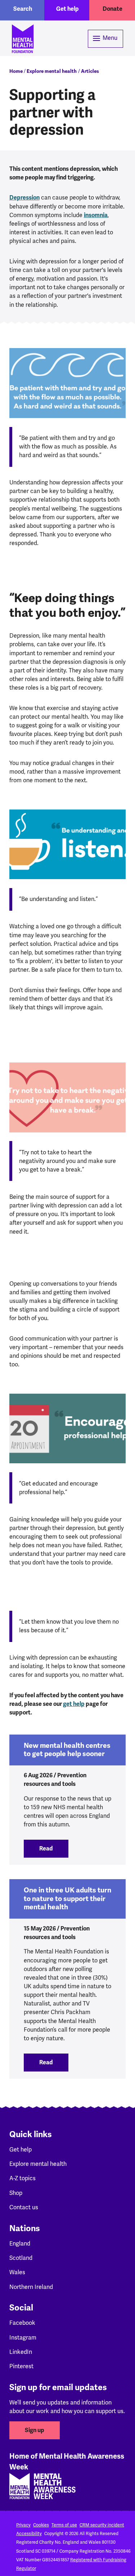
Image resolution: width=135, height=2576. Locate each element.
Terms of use (64, 2525)
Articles (90, 71)
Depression (24, 198)
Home (16, 71)
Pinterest (21, 2366)
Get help (67, 9)
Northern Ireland (31, 2287)
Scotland (21, 2258)
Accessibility (29, 2534)
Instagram (23, 2338)
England (20, 2244)
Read (54, 1849)
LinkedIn (21, 2352)
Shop (16, 2193)
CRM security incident (102, 2525)
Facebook (22, 2323)
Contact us (24, 2207)
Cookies (41, 2525)
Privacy (23, 2525)
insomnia (96, 215)
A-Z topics (22, 2178)
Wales (17, 2272)
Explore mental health (52, 71)
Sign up (35, 2430)
